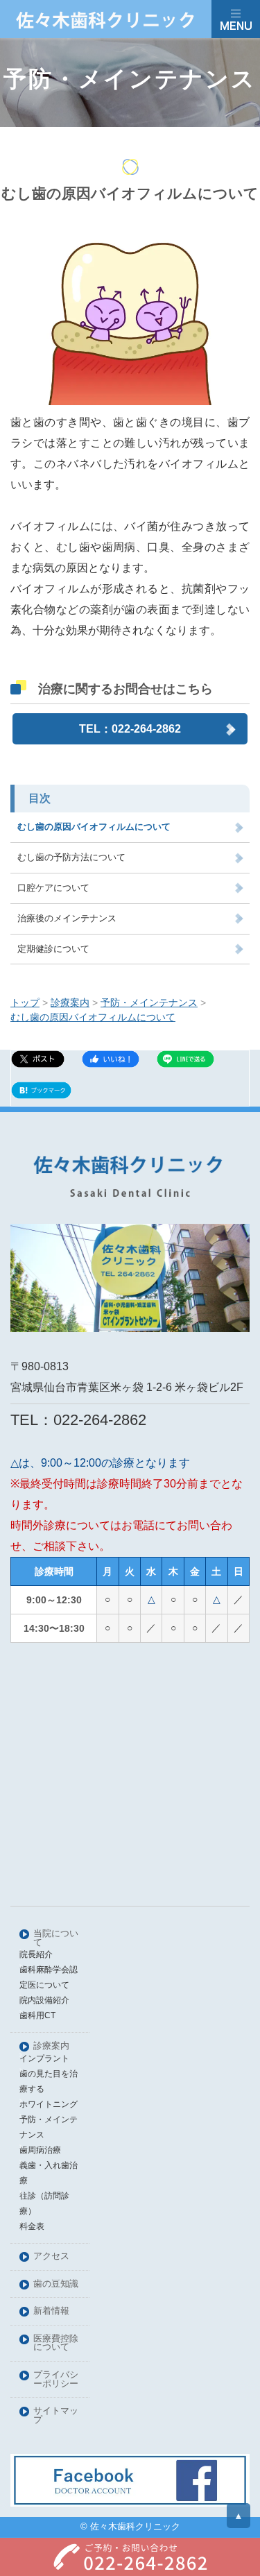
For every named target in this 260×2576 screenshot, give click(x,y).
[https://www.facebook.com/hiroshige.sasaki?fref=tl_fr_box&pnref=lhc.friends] (130, 2480)
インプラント (44, 2058)
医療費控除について (56, 2344)
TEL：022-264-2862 (130, 729)
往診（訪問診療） (44, 2203)
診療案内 (51, 2046)
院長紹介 (36, 1954)
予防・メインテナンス (49, 2127)
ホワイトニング (49, 2104)
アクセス (51, 2257)
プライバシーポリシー (56, 2380)
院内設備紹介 (44, 2000)
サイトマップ (56, 2416)
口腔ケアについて (53, 888)
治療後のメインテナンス (67, 918)
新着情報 (51, 2311)
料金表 (32, 2226)
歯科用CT (37, 2015)
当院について (56, 1938)
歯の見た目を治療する (49, 2081)
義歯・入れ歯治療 (49, 2173)
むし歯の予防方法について (71, 857)
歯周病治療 (40, 2150)
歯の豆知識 (56, 2284)
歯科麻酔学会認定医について (49, 1977)
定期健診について (53, 949)
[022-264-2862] (130, 2557)
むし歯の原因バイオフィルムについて (94, 827)
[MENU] (236, 19)
